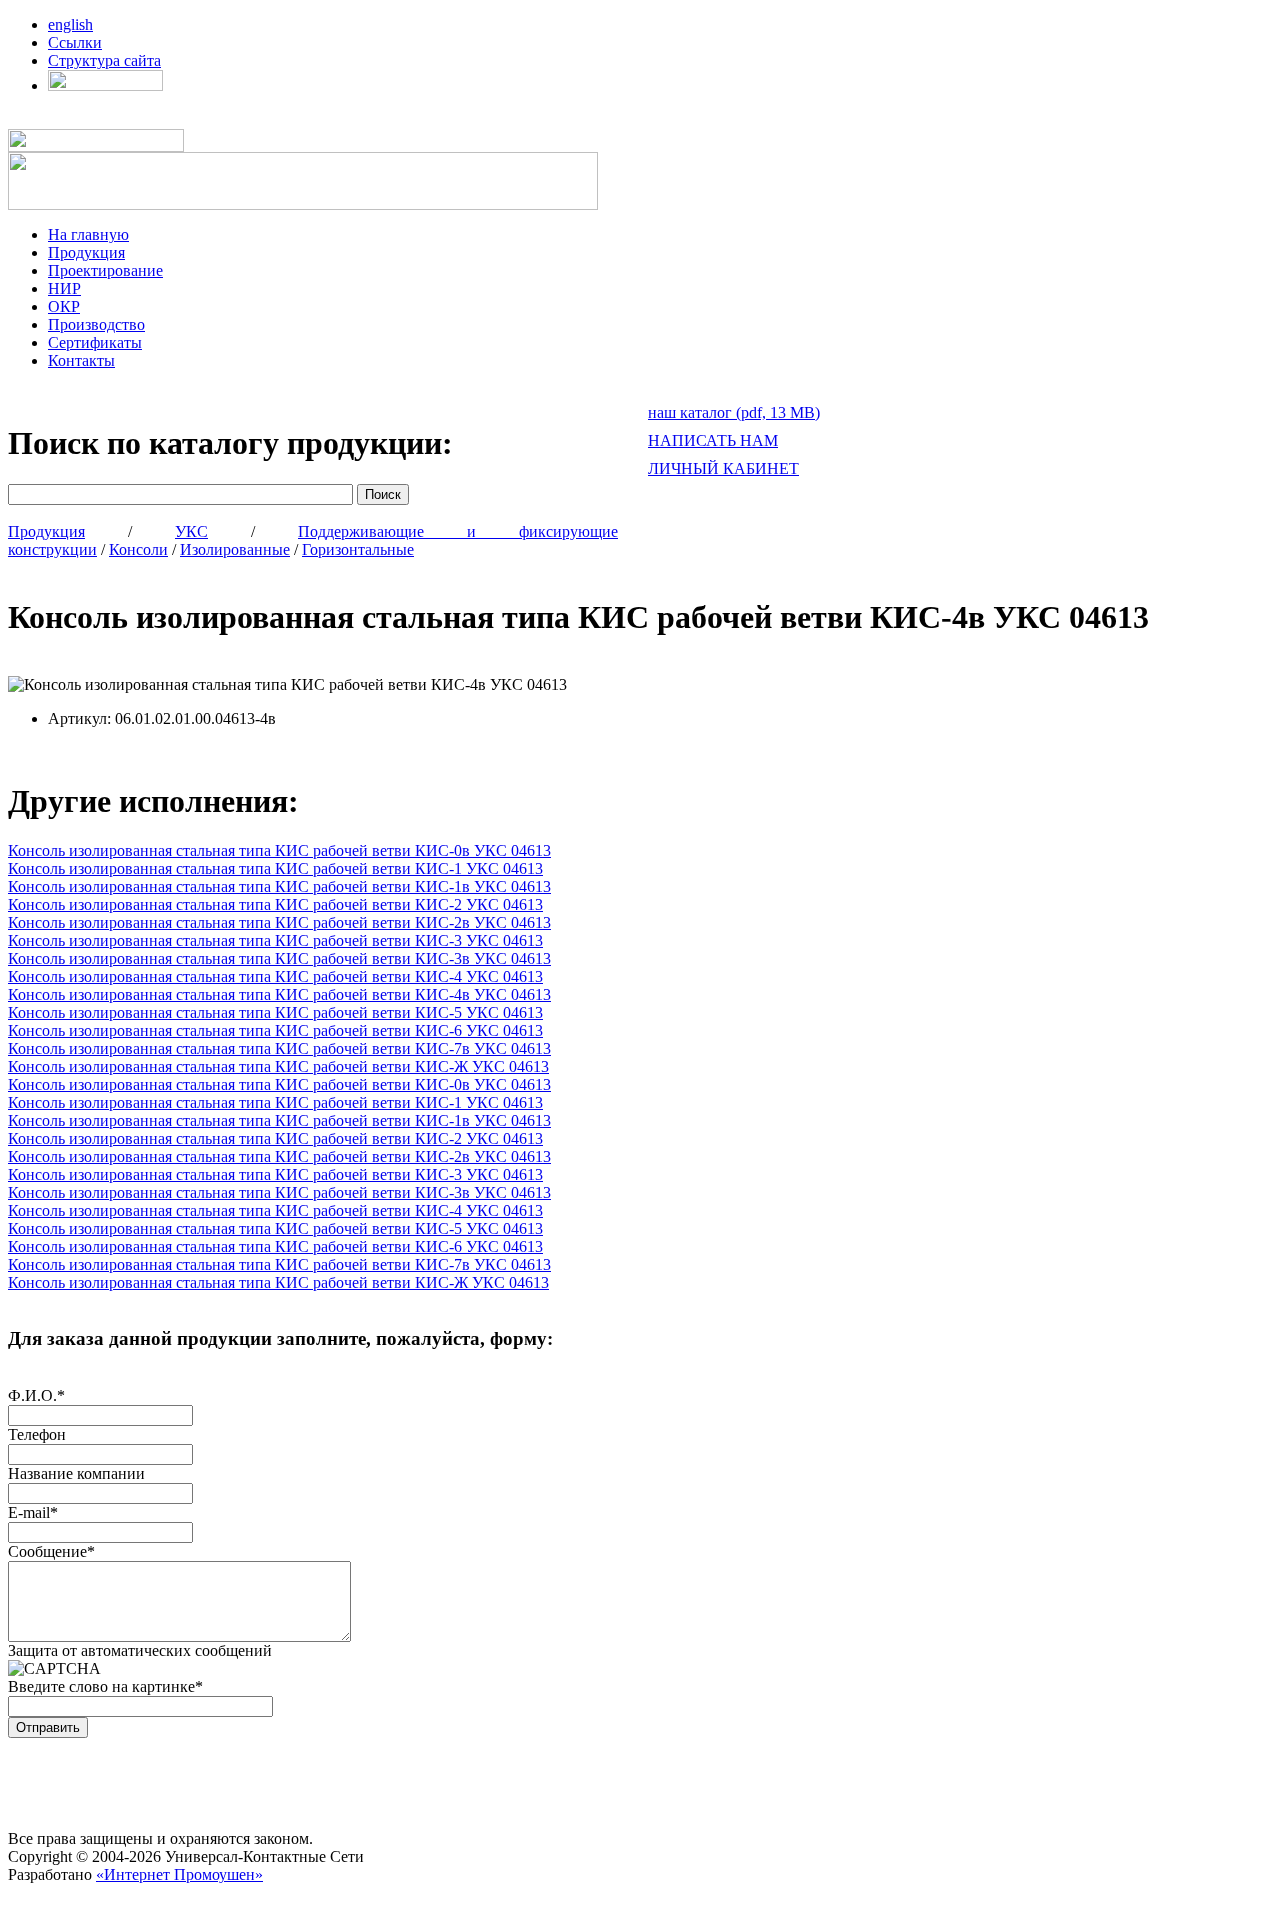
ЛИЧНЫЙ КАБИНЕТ (723, 468)
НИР (64, 288)
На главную (88, 234)
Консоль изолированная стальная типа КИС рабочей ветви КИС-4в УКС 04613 (279, 994)
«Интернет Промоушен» (179, 1874)
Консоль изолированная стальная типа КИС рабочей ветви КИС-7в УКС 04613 (279, 1048)
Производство (96, 324)
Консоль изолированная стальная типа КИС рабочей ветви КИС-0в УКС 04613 (279, 850)
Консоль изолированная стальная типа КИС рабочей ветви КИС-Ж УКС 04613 (278, 1066)
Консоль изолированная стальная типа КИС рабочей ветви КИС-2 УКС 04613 (275, 904)
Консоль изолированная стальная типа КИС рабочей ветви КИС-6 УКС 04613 (275, 1030)
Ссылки (75, 42)
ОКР (64, 306)
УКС (191, 531)
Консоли (138, 549)
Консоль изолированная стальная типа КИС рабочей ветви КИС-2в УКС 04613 (279, 922)
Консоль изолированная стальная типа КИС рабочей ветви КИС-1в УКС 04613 (279, 886)
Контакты (81, 360)
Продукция (86, 252)
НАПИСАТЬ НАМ (713, 440)
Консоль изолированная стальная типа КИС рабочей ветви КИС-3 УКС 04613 (275, 940)
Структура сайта (104, 60)
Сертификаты (95, 342)
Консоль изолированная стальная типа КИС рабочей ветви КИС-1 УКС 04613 (275, 868)
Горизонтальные (358, 549)
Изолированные (235, 549)
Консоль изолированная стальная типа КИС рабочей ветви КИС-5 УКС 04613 (275, 1012)
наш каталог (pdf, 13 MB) (734, 412)
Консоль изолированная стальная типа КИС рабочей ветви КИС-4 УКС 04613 (275, 976)
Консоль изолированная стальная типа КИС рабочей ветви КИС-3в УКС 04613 (279, 958)
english (70, 24)
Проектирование (105, 270)
